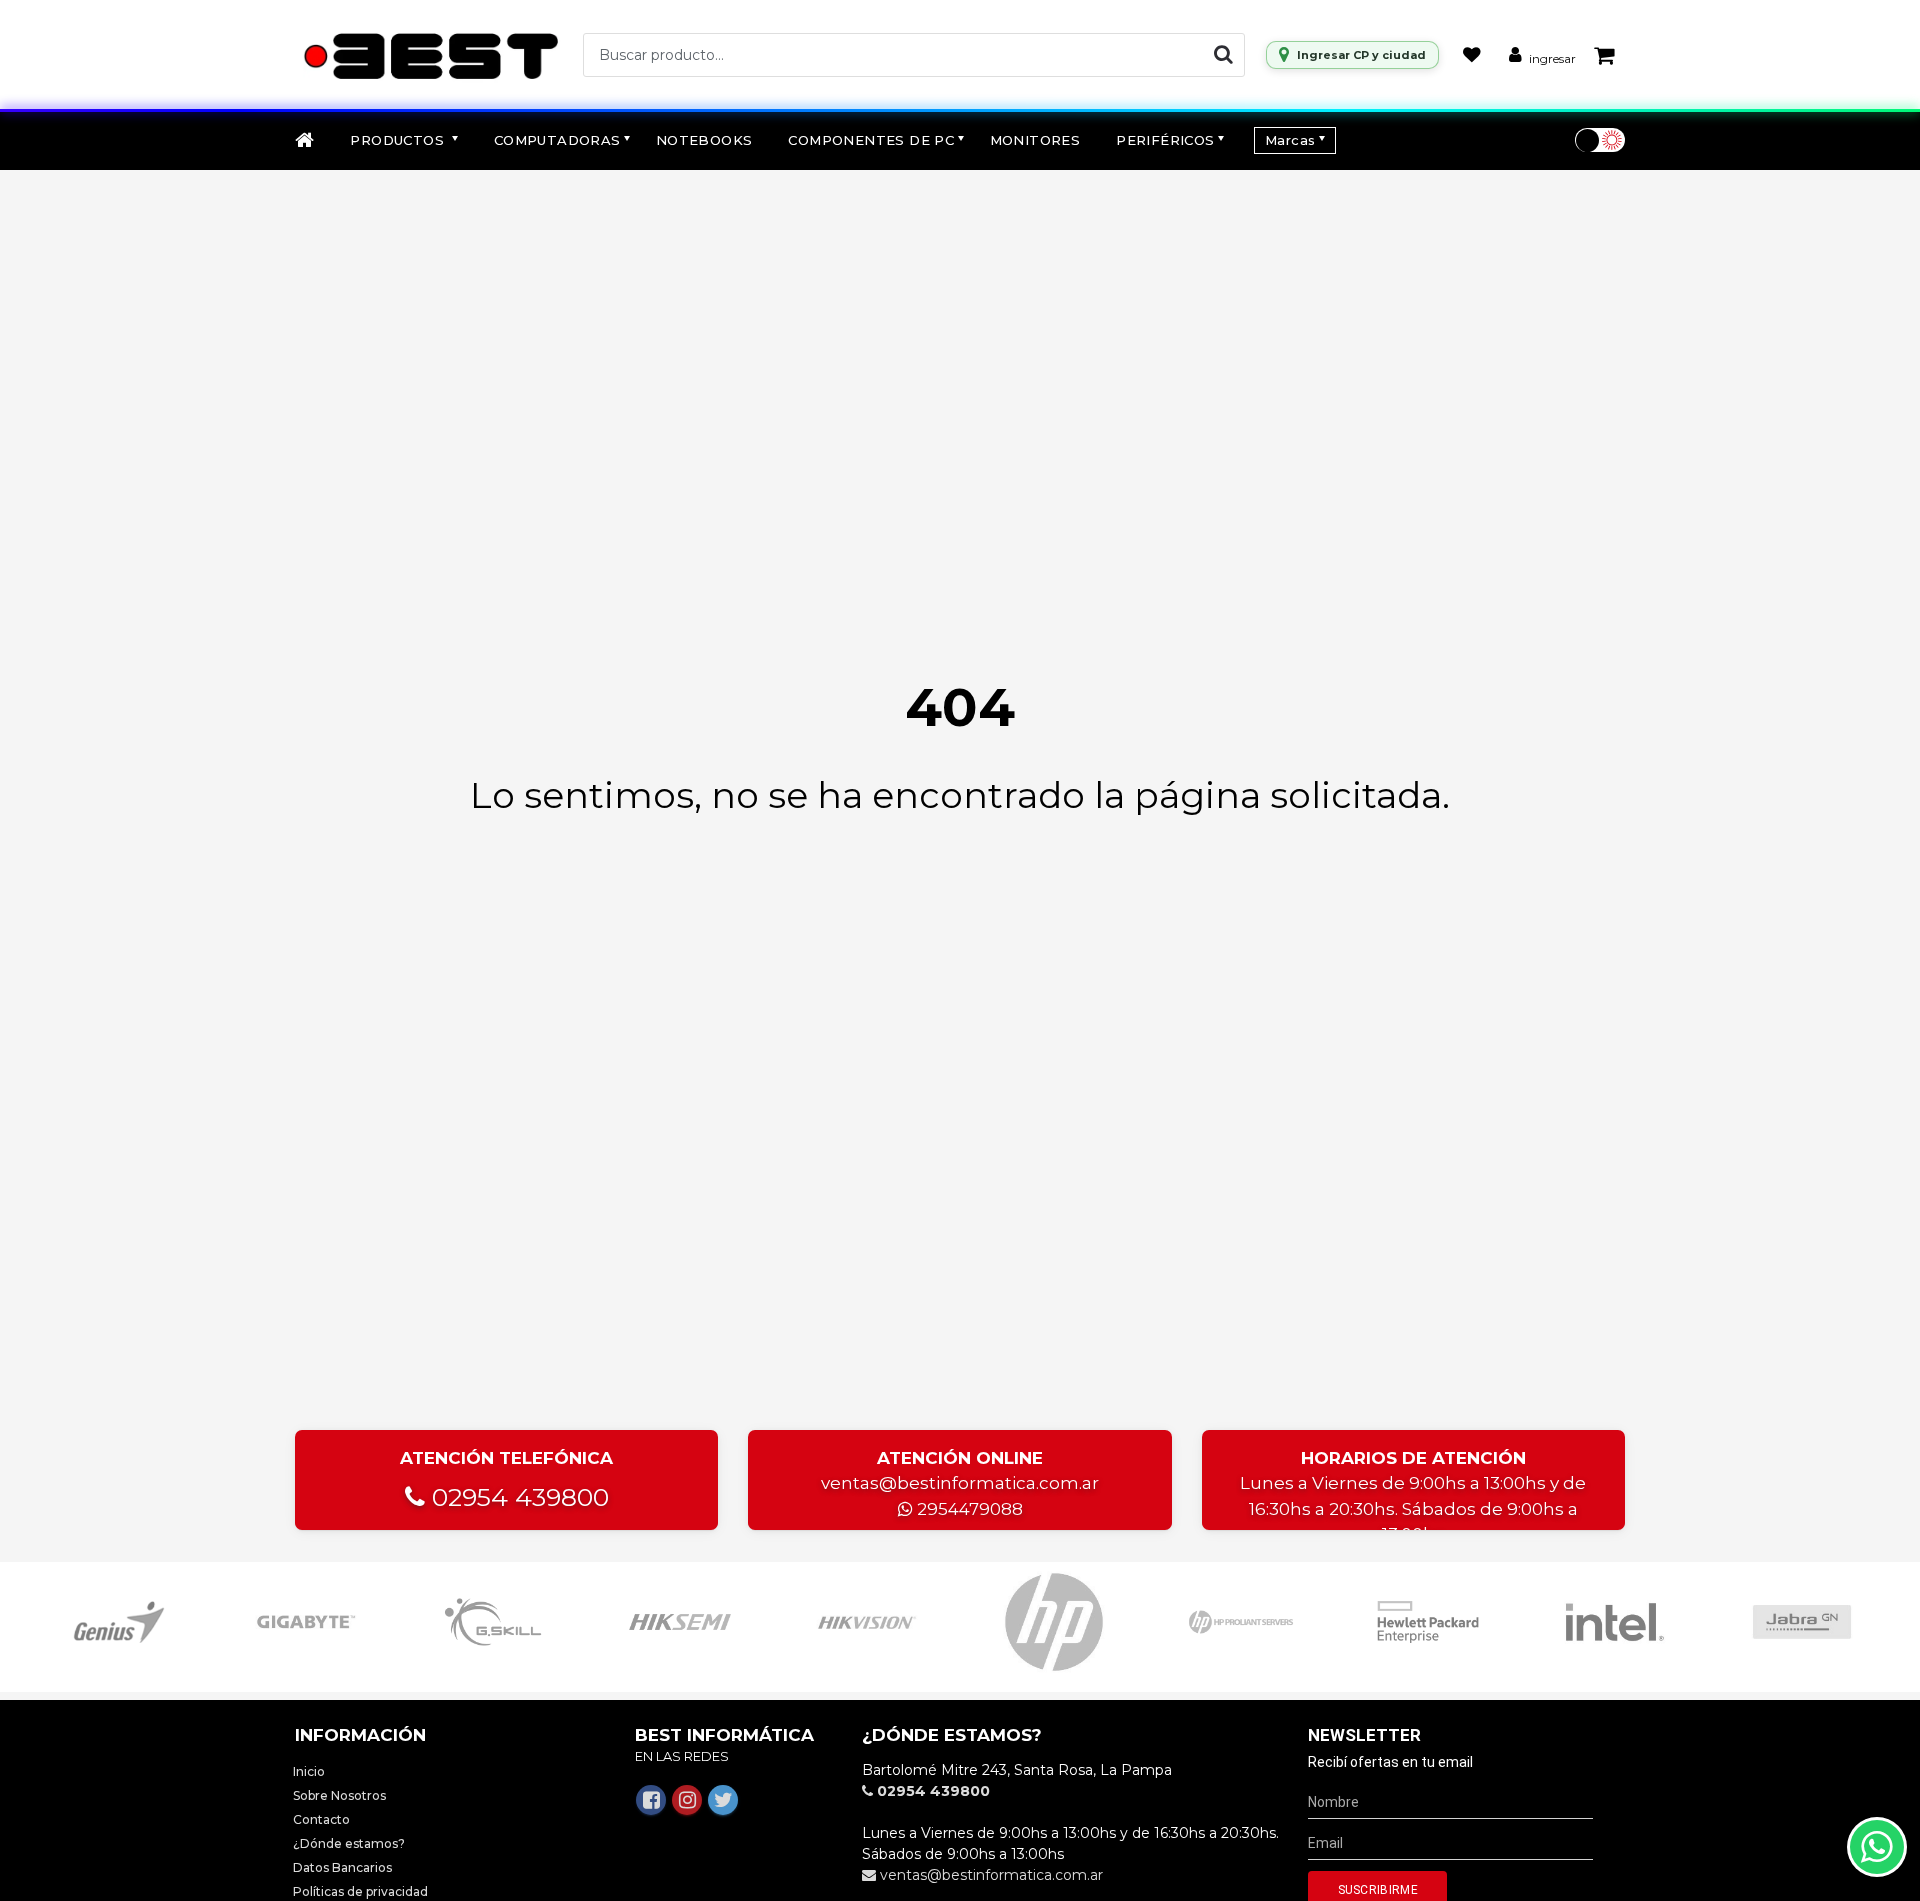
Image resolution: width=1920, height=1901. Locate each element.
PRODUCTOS (399, 140)
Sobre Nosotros (339, 1795)
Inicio (309, 1771)
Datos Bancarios (342, 1867)
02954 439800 (517, 1497)
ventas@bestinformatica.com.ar (960, 1483)
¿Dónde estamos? (349, 1843)
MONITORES (1035, 140)
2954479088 (968, 1509)
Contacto (321, 1819)
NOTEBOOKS (704, 140)
